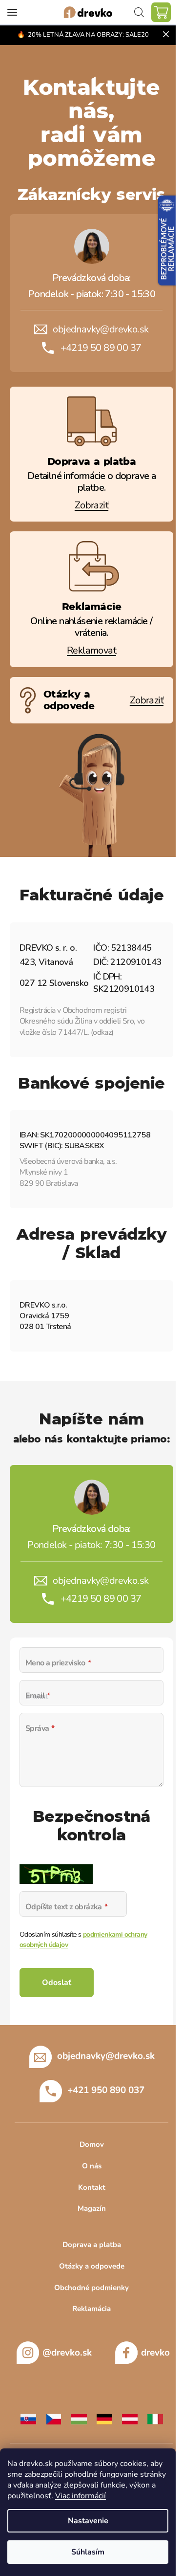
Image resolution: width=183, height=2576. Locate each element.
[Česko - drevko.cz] (54, 2419)
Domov (92, 2144)
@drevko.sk (67, 2353)
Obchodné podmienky (91, 2288)
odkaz (102, 1032)
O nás (92, 2166)
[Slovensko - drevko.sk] (28, 2419)
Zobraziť (91, 505)
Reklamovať (91, 650)
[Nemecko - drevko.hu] (104, 2419)
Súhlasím (88, 2552)
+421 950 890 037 (106, 2090)
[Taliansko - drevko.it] (155, 2419)
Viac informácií (81, 2496)
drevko (155, 2353)
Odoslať (57, 1983)
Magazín (92, 2208)
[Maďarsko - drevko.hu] (79, 2419)
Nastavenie (88, 2521)
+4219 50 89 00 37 (101, 348)
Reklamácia (91, 2309)
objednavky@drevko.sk (101, 329)
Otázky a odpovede (92, 2266)
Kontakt (92, 2187)
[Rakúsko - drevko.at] (130, 2419)
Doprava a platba (92, 2245)
